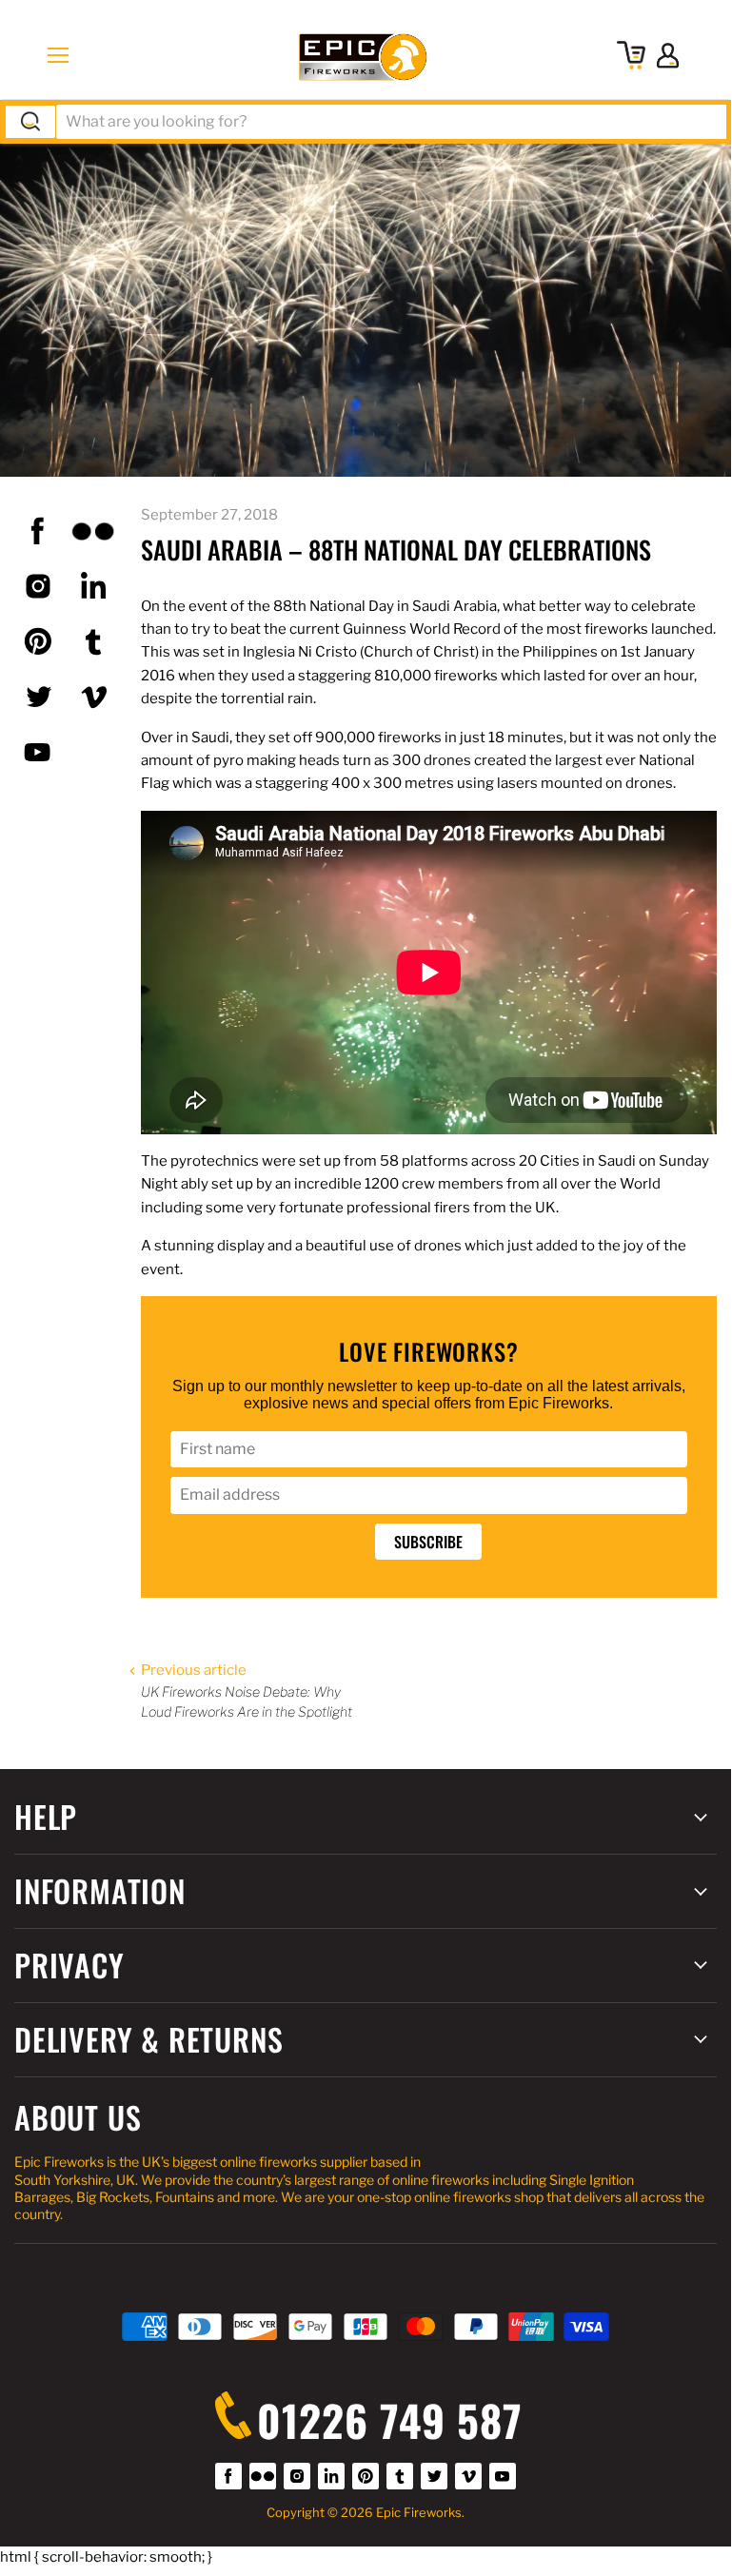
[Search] (30, 122)
